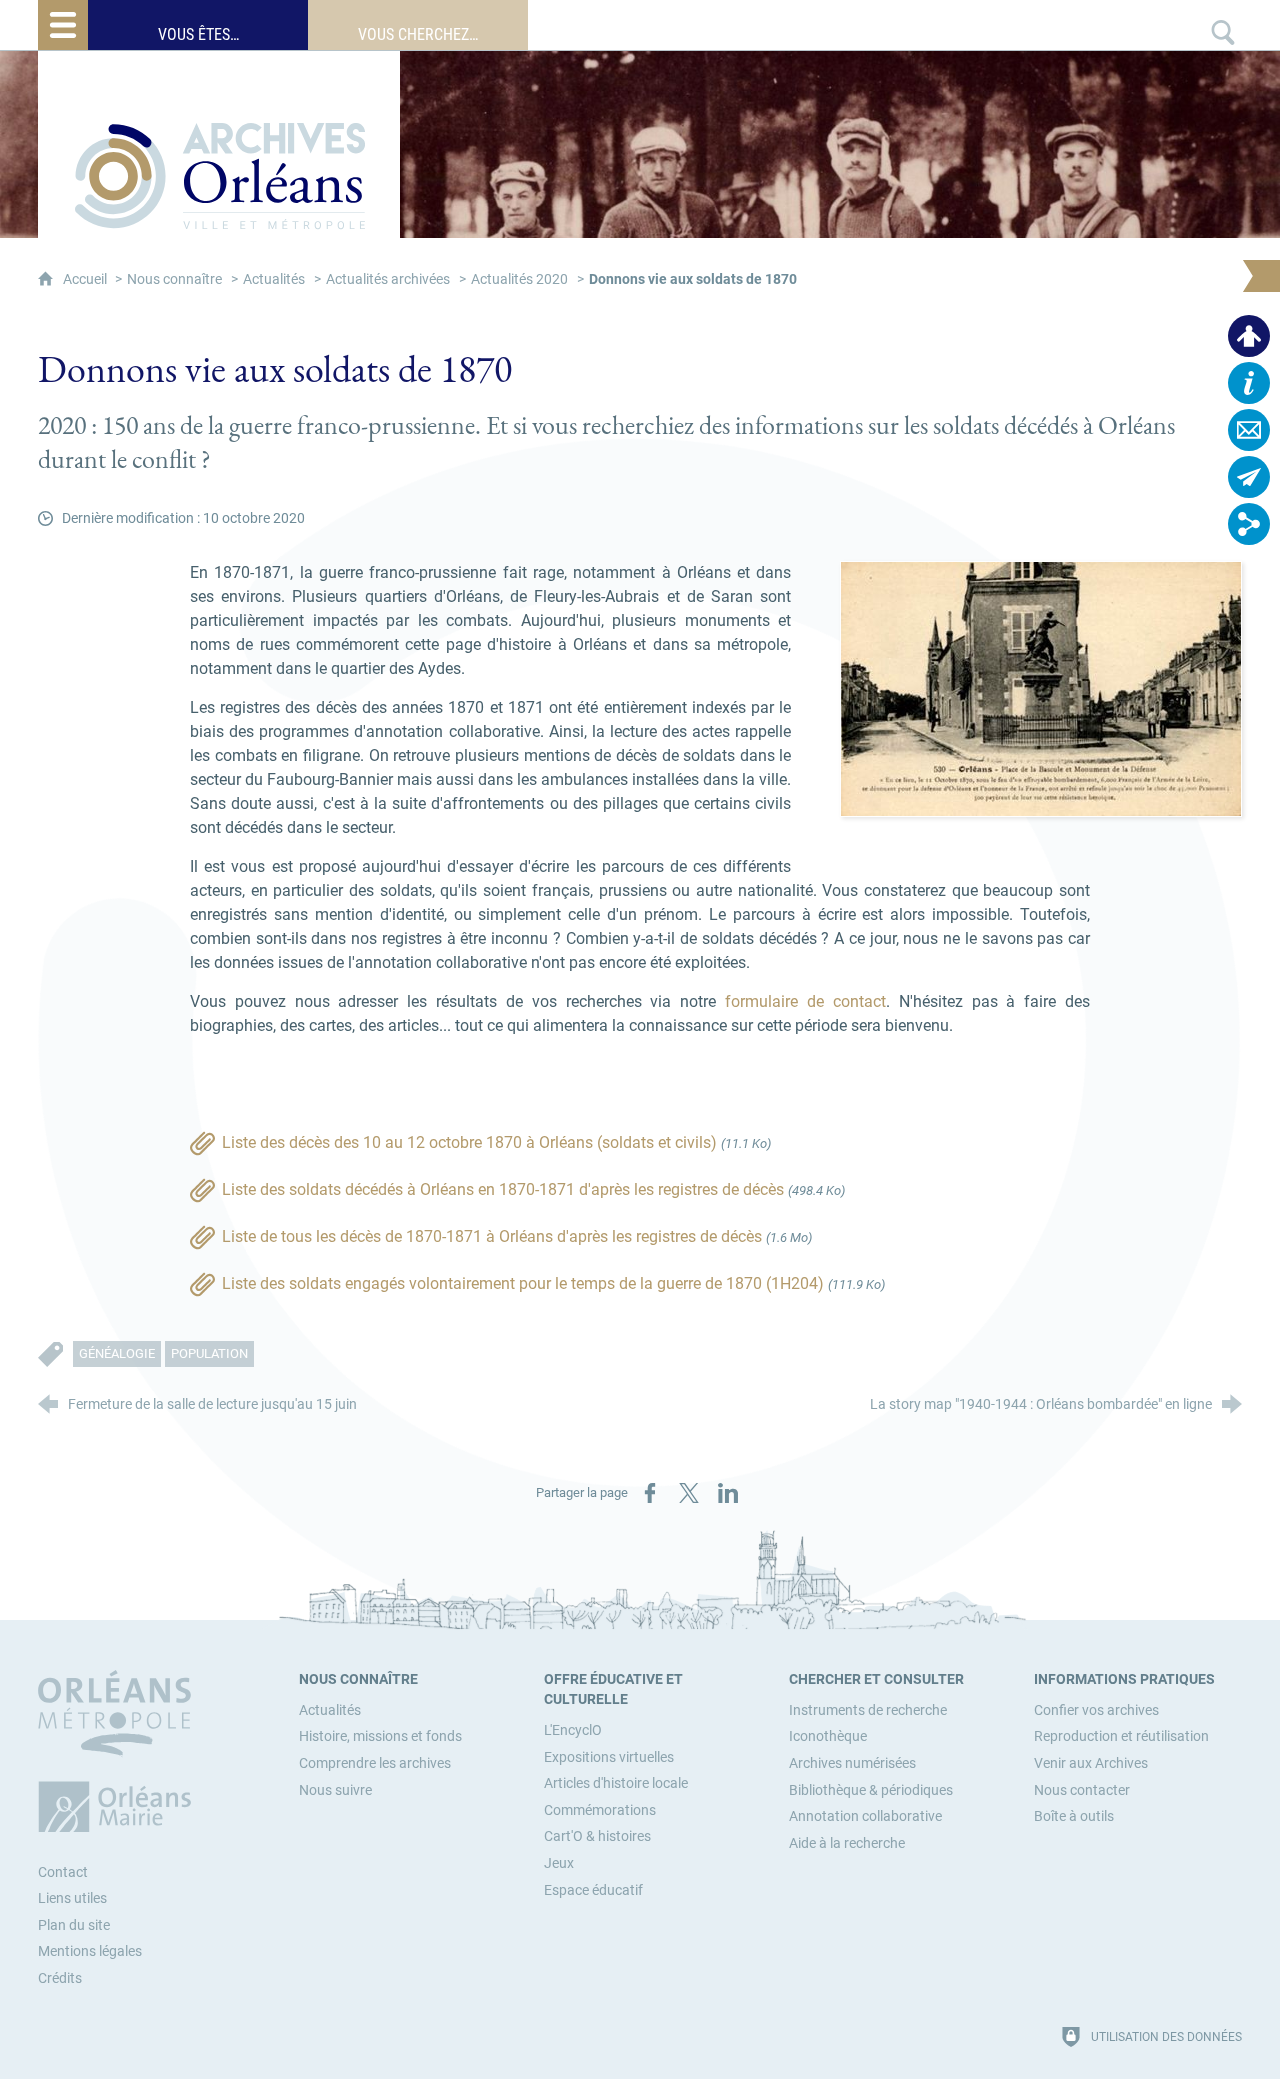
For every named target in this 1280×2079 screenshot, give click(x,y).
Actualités (274, 279)
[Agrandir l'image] (1041, 688)
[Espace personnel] (1249, 336)
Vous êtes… (198, 34)
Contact (63, 1872)
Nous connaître (174, 279)
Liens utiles (72, 1898)
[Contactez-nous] (1249, 430)
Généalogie (117, 1353)
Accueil (86, 279)
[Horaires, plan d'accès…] (1249, 383)
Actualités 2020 (519, 279)
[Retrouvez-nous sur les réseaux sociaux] (1249, 524)
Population (209, 1353)
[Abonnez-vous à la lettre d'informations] (1249, 477)
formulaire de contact (805, 1001)
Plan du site (74, 1925)
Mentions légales (90, 1951)
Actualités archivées (388, 279)
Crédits (60, 1978)
